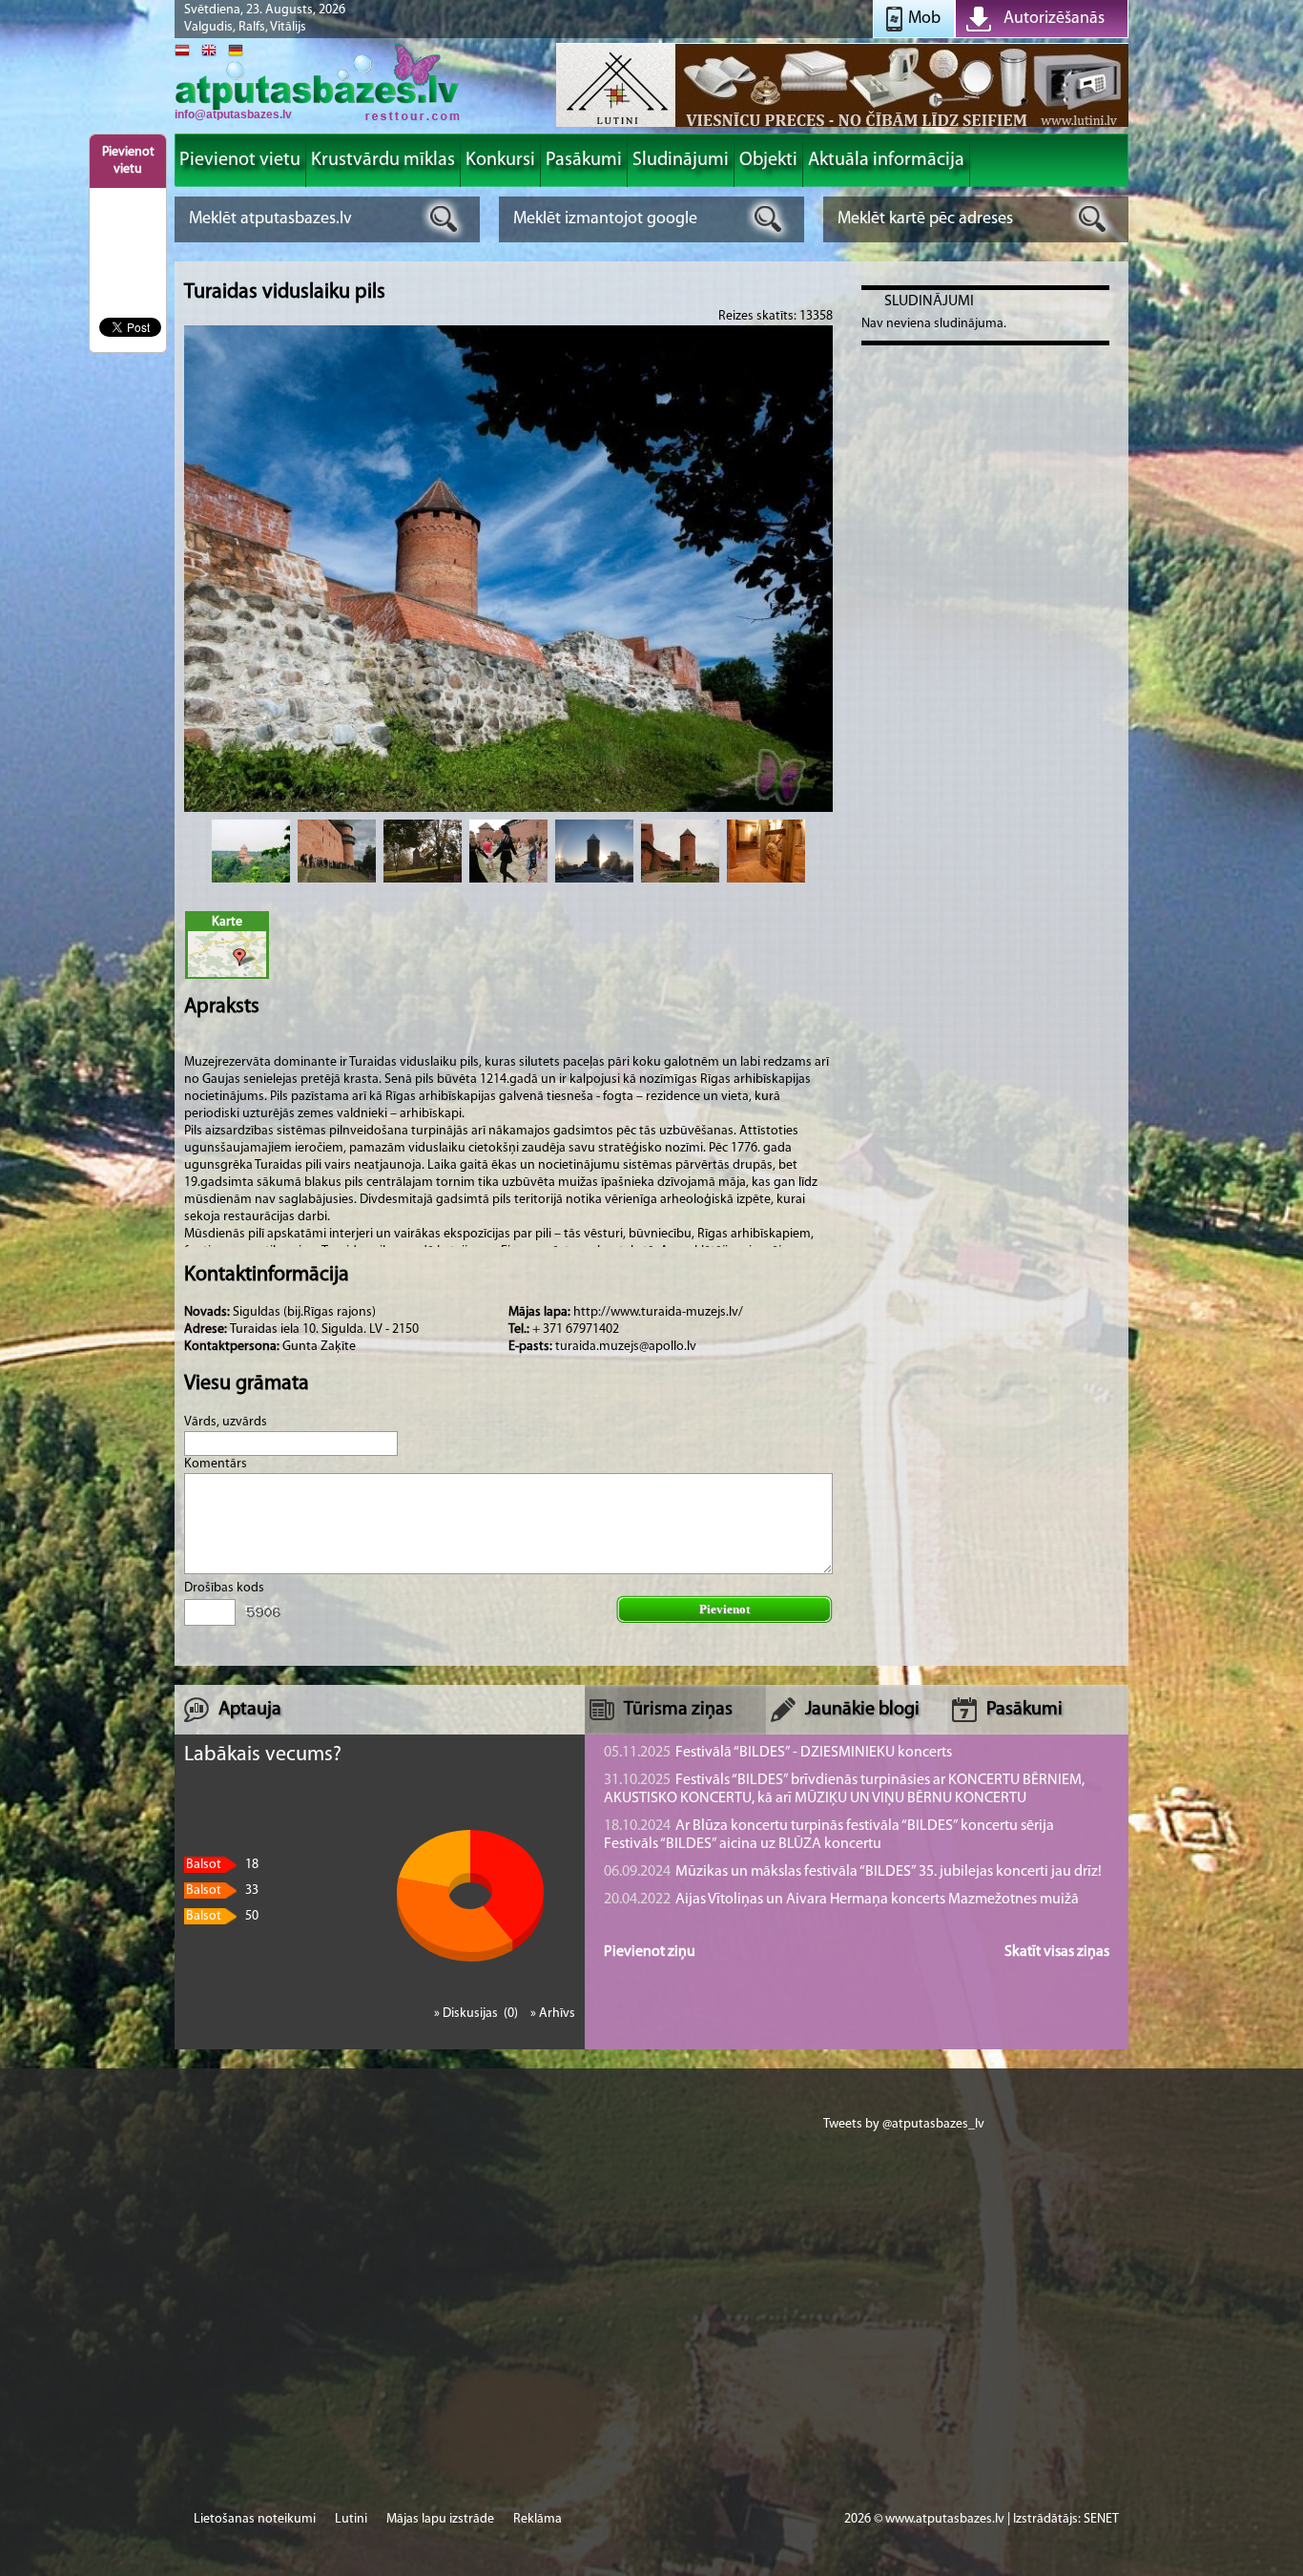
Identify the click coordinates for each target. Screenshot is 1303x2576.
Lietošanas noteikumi (255, 2519)
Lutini (351, 2519)
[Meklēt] (444, 219)
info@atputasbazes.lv (233, 114)
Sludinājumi (929, 301)
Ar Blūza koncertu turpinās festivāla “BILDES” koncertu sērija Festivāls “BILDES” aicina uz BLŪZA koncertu (829, 1835)
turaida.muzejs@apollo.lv (626, 1347)
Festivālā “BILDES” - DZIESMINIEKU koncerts (778, 1753)
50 (222, 1916)
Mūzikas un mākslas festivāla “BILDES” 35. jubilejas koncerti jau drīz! (853, 1872)
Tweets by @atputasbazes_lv (904, 2124)
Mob (924, 19)
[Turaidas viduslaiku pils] (251, 851)
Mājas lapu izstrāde (440, 2519)
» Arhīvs (553, 2014)
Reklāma (538, 2519)
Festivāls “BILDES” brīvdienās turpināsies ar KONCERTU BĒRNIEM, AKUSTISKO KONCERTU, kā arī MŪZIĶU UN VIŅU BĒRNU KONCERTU (844, 1789)
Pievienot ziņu (650, 1952)
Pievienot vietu (128, 161)
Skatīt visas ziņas (1057, 1952)
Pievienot (724, 1609)
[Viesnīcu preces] (842, 125)
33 (222, 1890)
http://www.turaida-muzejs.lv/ (658, 1312)
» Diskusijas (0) (477, 2014)
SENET (1101, 2519)
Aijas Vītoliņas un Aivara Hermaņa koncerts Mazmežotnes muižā (841, 1900)
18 (222, 1865)
